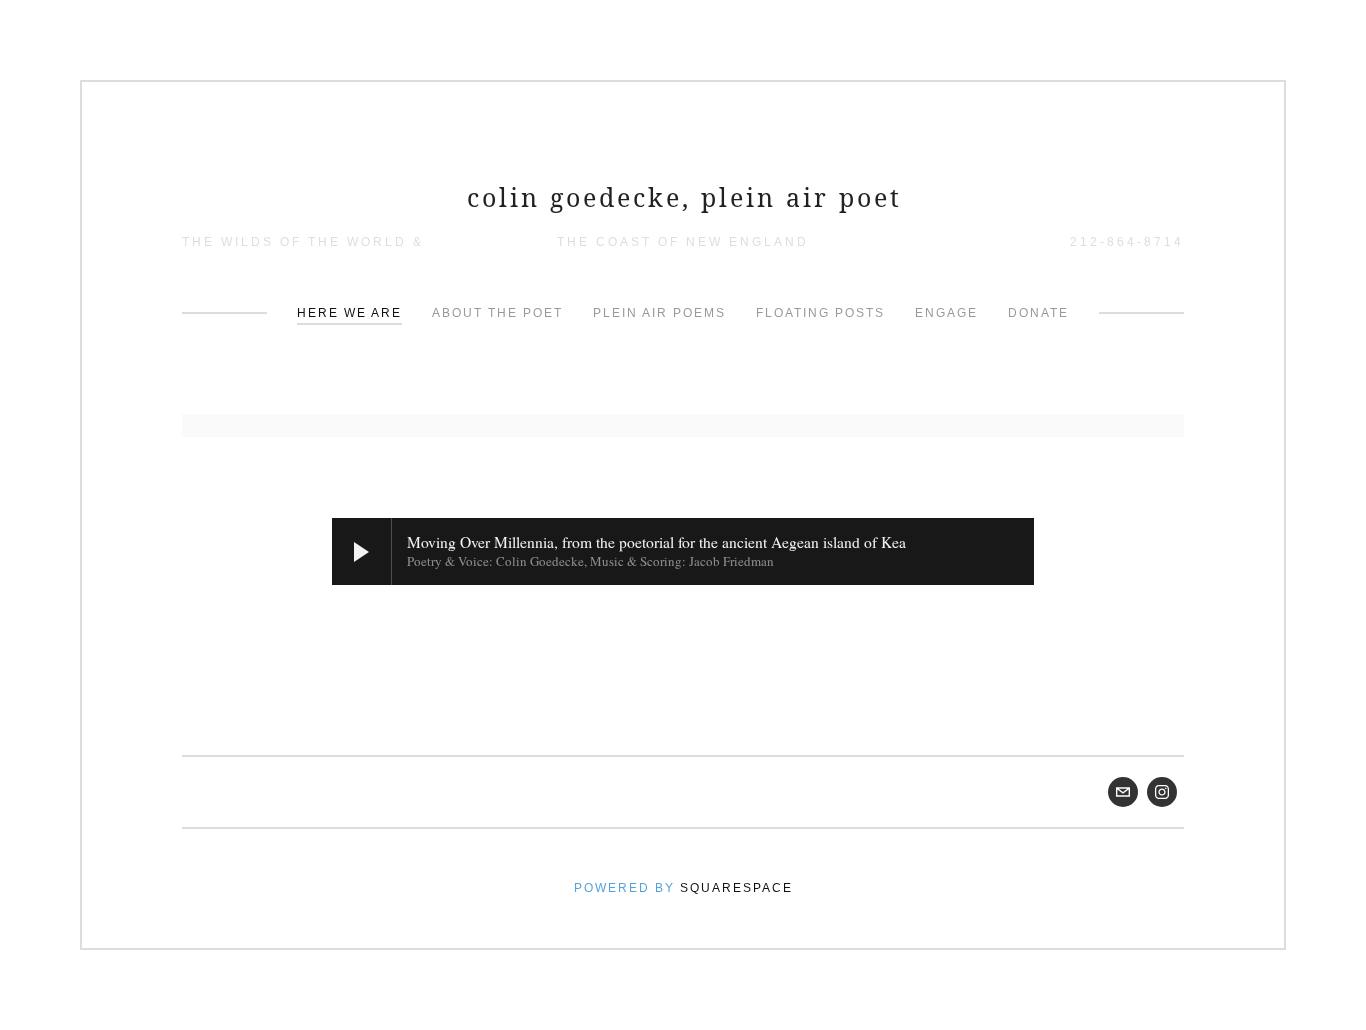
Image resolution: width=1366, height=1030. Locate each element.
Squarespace (736, 888)
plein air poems (659, 313)
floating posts (820, 313)
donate (1038, 313)
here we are (349, 313)
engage (946, 313)
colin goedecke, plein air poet (684, 197)
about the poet (497, 313)
